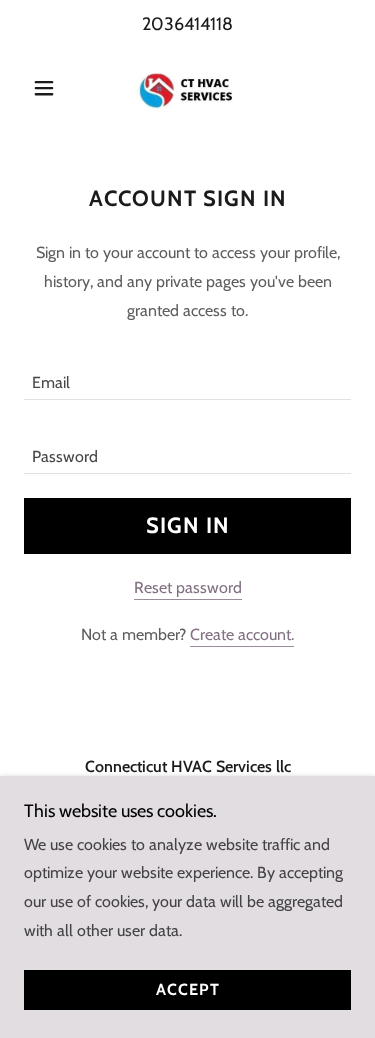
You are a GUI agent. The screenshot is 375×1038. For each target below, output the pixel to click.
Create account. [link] (242, 634)
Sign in (188, 525)
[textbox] (187, 375)
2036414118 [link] (187, 24)
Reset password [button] (188, 587)
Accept (188, 990)
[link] (187, 88)
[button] (48, 88)
